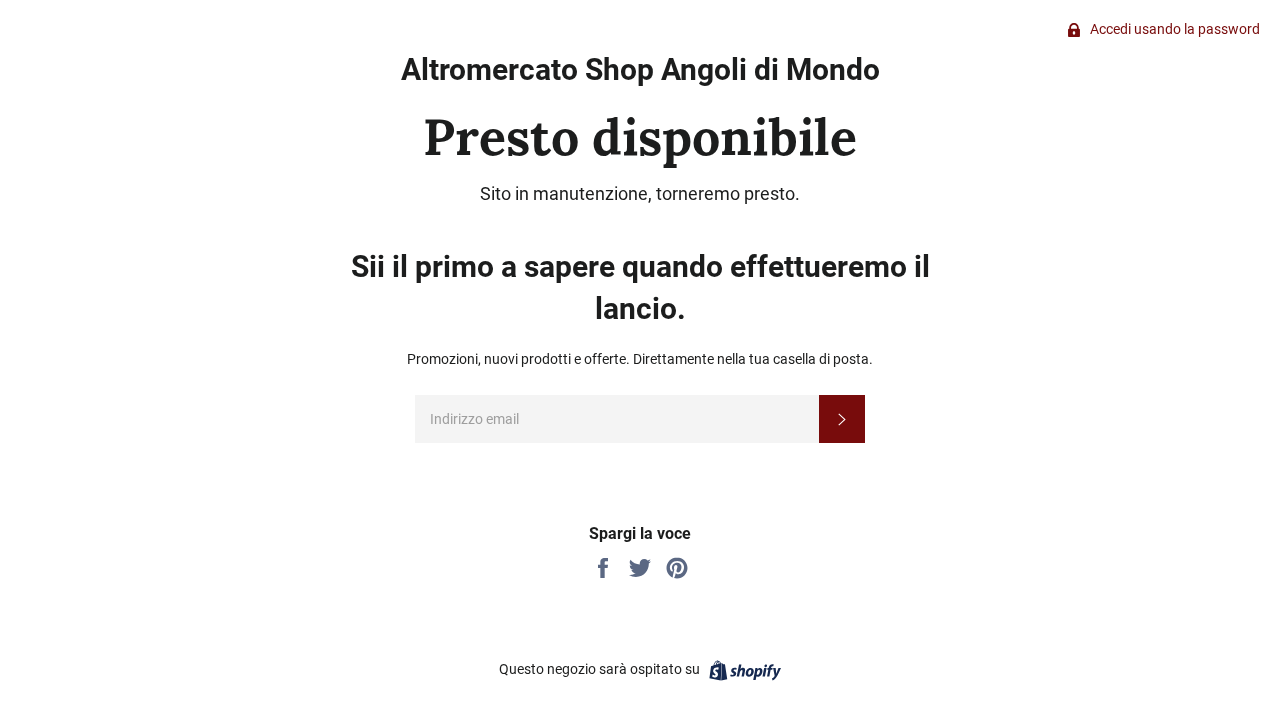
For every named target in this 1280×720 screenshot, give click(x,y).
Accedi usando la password (1173, 29)
